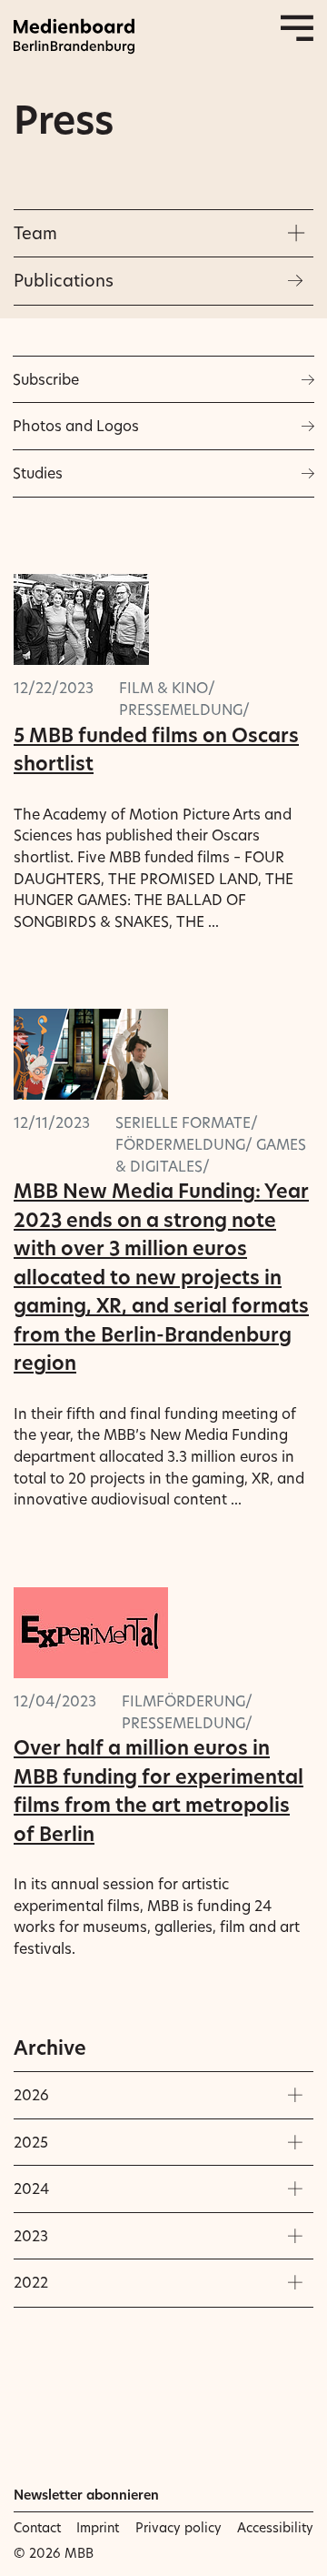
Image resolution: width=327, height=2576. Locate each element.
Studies (38, 473)
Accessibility (275, 2528)
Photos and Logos (76, 426)
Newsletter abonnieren (86, 2495)
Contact (37, 2528)
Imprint (98, 2528)
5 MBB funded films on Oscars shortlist (156, 750)
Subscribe (46, 379)
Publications (64, 281)
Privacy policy (178, 2528)
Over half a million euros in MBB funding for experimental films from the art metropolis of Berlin (159, 1791)
